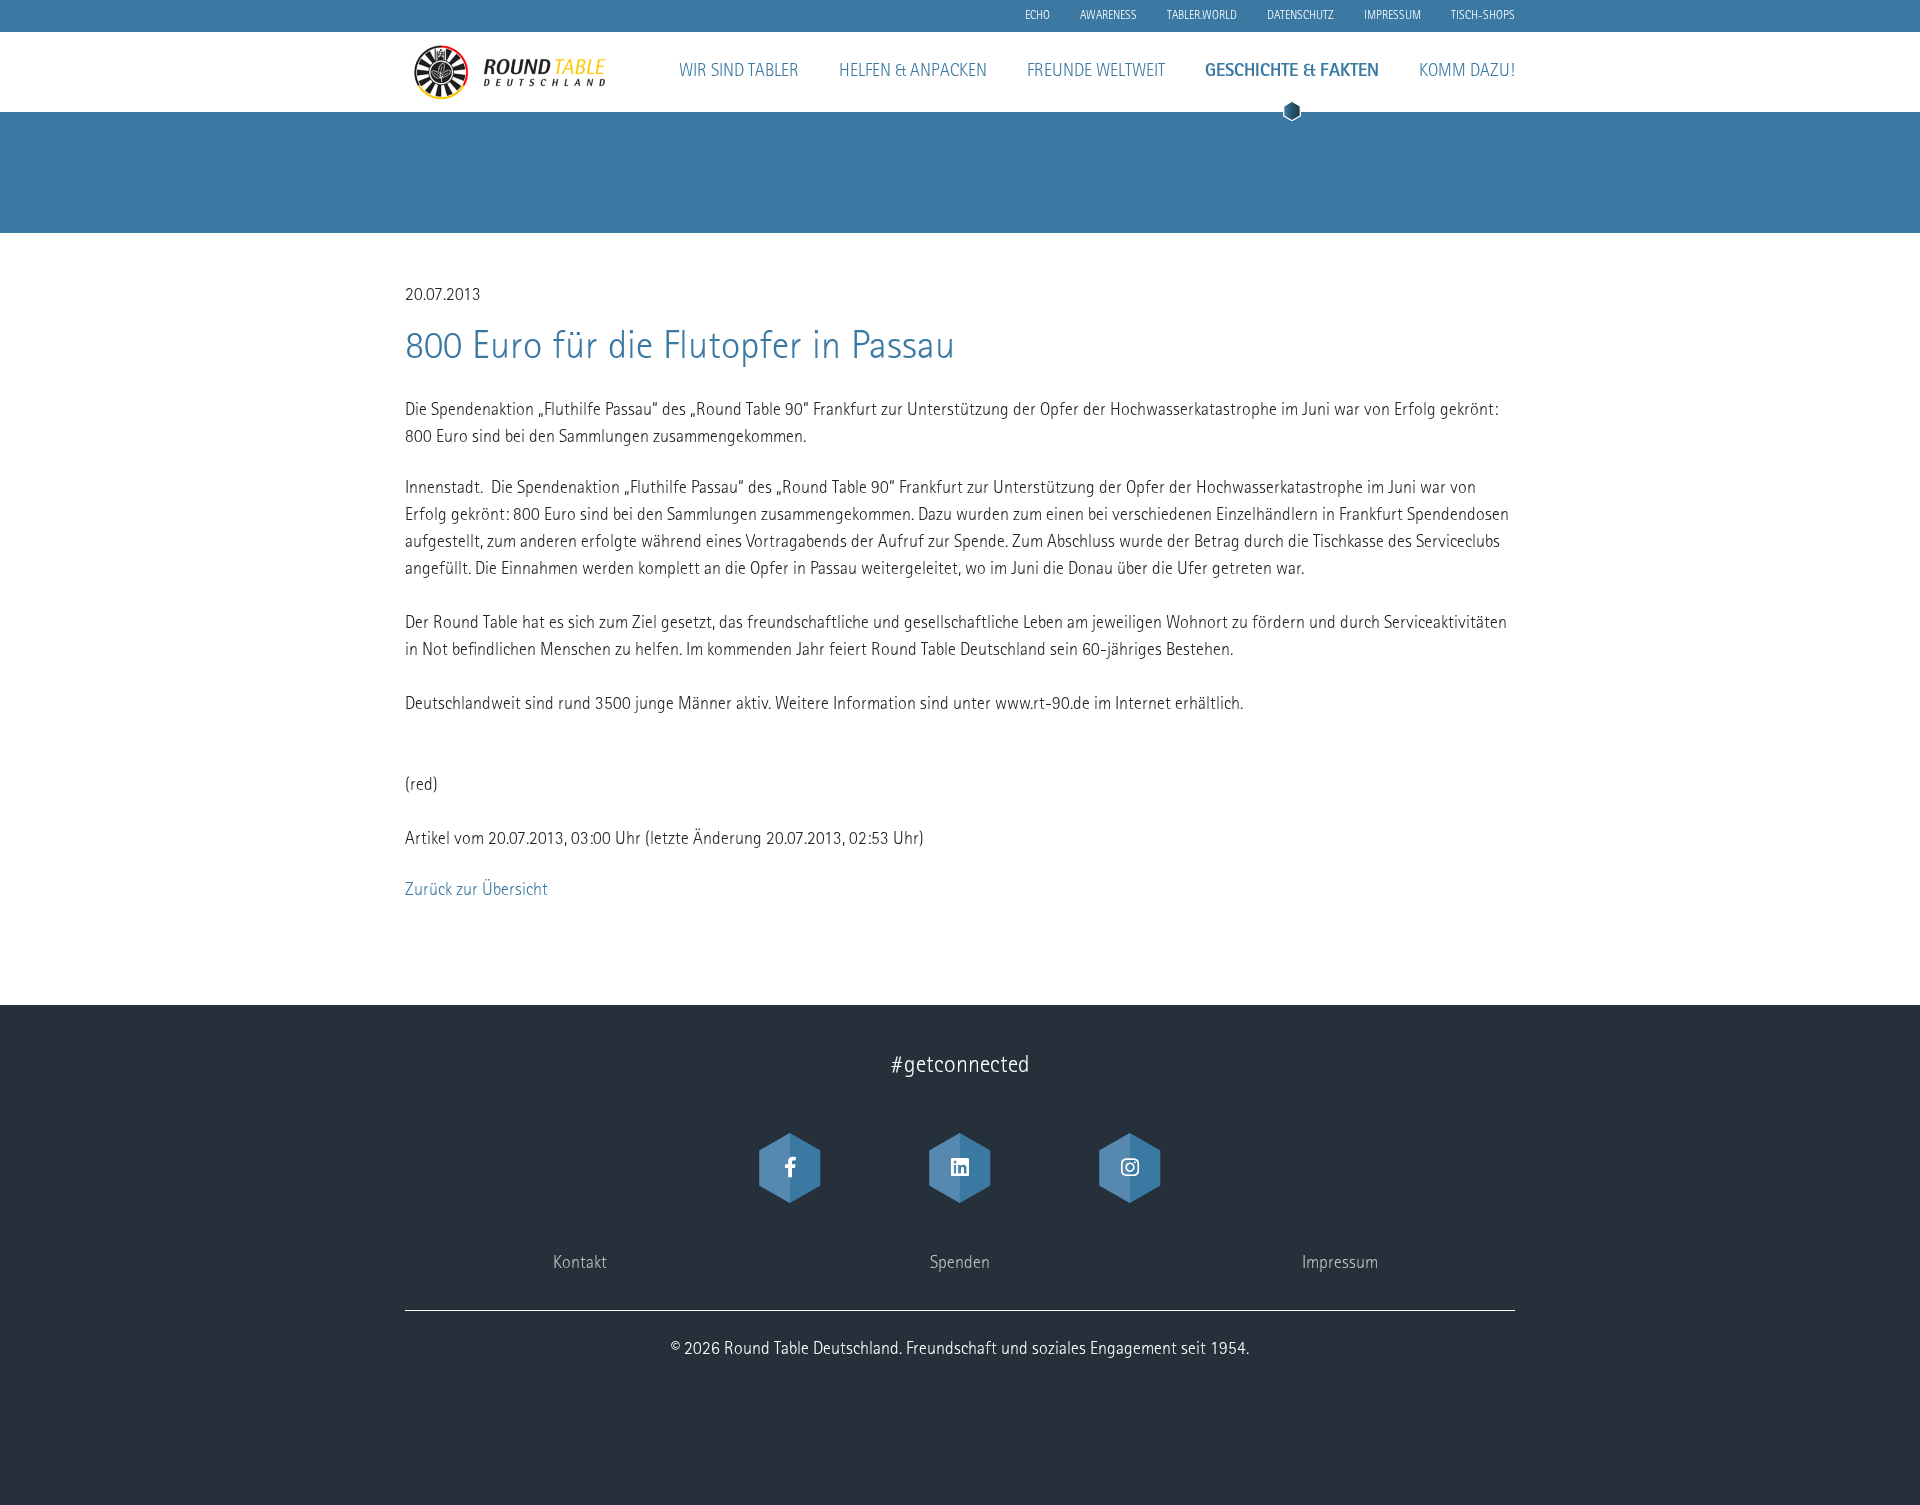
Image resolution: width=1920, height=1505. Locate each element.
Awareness (1108, 16)
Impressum (1392, 16)
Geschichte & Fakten (1292, 72)
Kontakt (580, 1264)
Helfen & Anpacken (913, 72)
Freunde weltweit (1096, 72)
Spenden (960, 1264)
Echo (1037, 16)
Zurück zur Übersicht (476, 891)
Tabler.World (1202, 16)
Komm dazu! (1467, 72)
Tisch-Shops (1483, 16)
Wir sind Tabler (739, 72)
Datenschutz (1300, 16)
